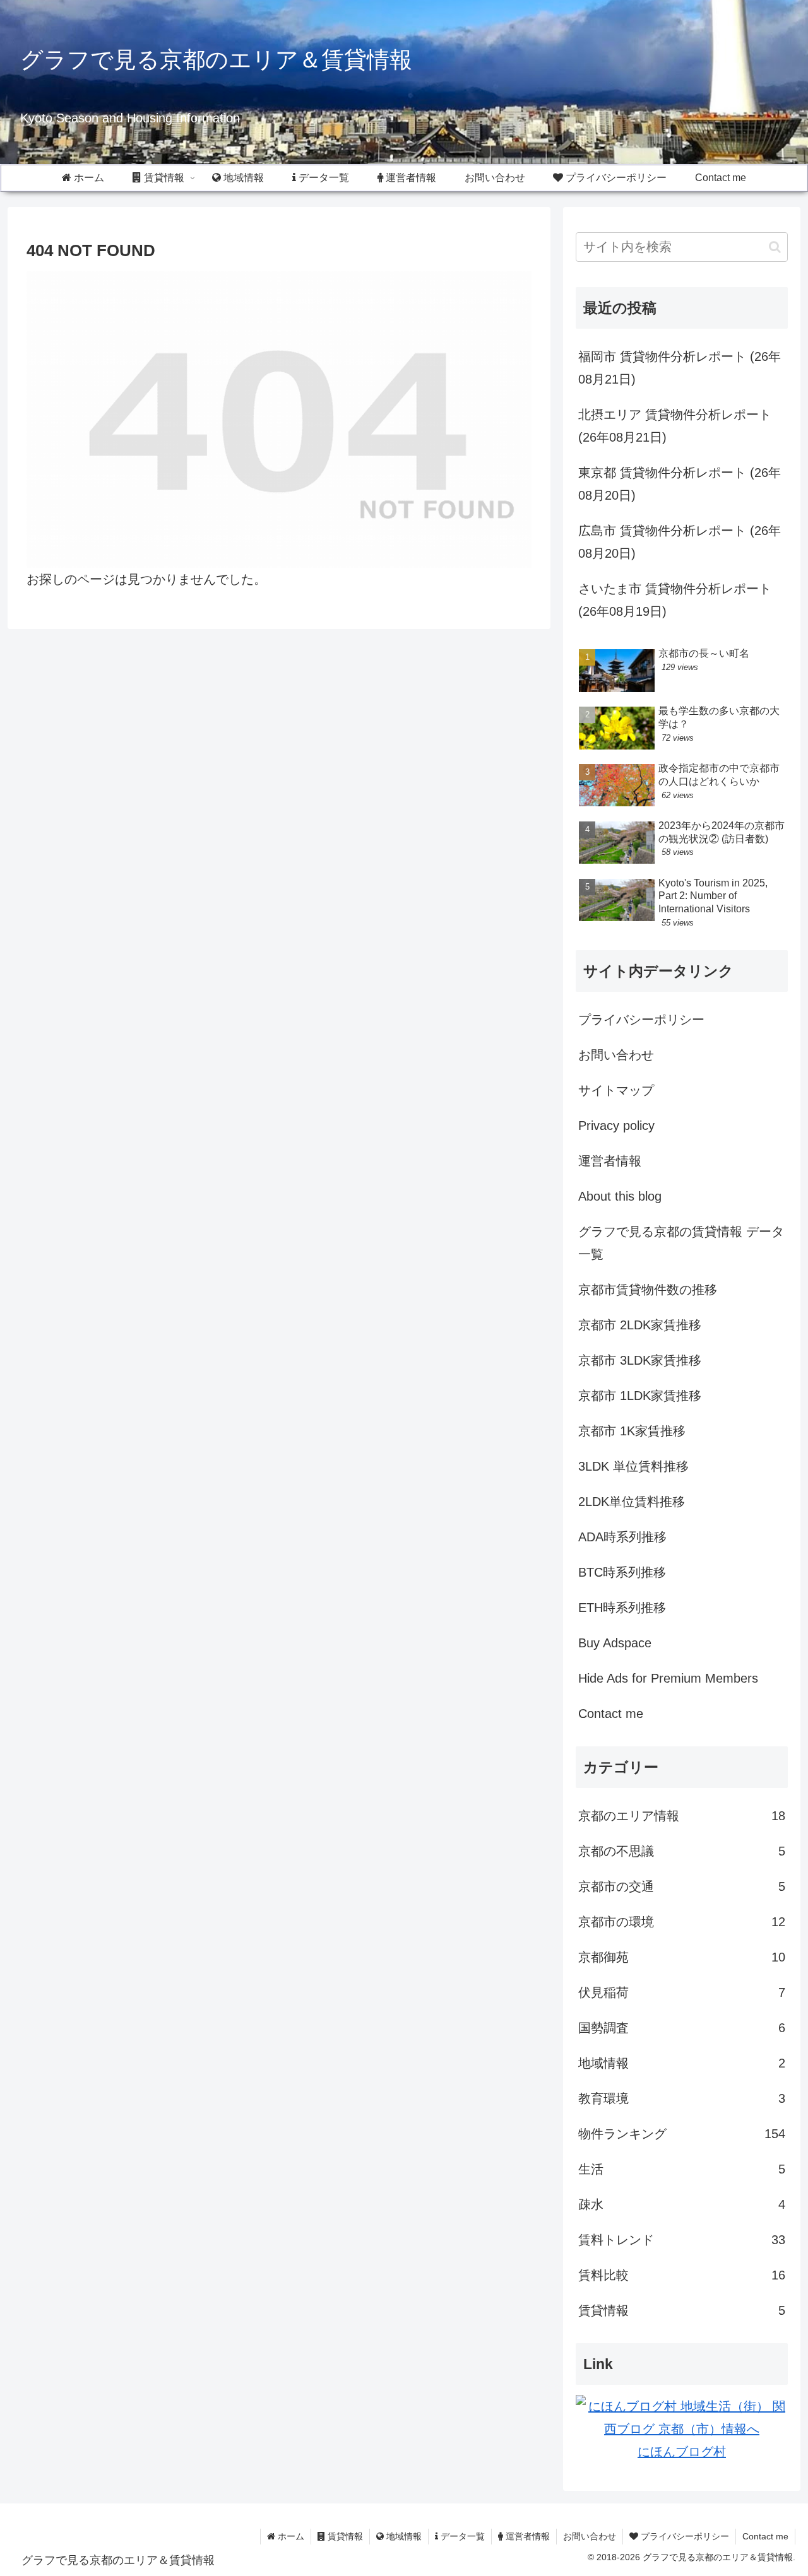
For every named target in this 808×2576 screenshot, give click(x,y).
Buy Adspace (615, 1643)
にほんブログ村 (682, 2452)
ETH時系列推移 (622, 1608)
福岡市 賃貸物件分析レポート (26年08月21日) (680, 368)
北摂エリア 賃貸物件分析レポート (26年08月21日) (675, 426)
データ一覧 (461, 2536)
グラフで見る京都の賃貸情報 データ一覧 (681, 1243)
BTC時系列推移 (622, 1572)
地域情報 (403, 2536)
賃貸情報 (344, 2536)
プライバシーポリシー (641, 1020)
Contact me (611, 1714)
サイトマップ (616, 1090)
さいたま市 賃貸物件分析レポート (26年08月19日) (675, 600)
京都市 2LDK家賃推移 (640, 1325)
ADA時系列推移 (622, 1537)
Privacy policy (616, 1126)
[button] (775, 247)
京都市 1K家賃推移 (632, 1431)
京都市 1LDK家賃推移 (640, 1396)
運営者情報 (610, 1161)
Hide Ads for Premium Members (668, 1678)
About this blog (620, 1196)
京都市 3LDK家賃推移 (640, 1360)
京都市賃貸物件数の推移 (648, 1290)
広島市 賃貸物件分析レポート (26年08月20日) (680, 542)
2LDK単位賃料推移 (632, 1502)
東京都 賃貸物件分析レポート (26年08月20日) (680, 484)
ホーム (290, 2536)
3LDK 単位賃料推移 (633, 1466)
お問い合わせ (616, 1055)
